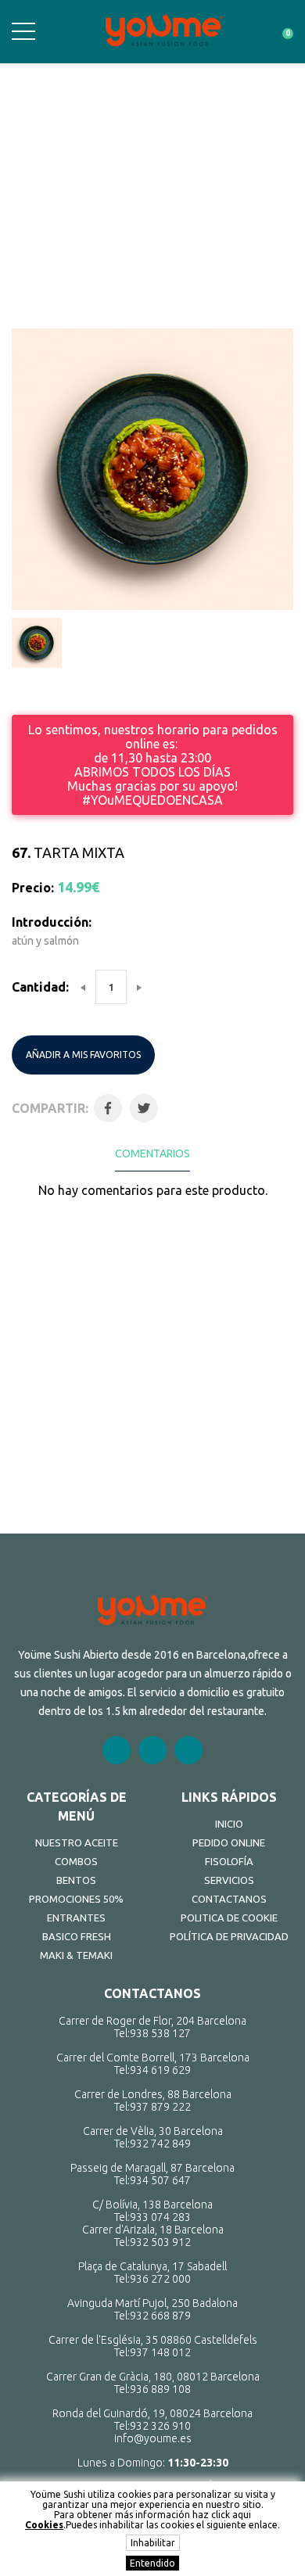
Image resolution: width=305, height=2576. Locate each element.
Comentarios (152, 1153)
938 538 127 (160, 2033)
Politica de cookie (229, 1918)
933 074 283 (160, 2217)
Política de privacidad (229, 1936)
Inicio (229, 1824)
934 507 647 (160, 2180)
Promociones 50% (76, 1899)
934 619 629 (160, 2070)
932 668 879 (160, 2316)
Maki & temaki (76, 1955)
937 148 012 (160, 2352)
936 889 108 (160, 2389)
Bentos (76, 1880)
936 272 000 (160, 2279)
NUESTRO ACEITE (77, 1842)
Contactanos (229, 1899)
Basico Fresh (77, 1936)
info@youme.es (153, 2438)
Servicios (229, 1880)
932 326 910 (160, 2426)
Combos (76, 1861)
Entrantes (76, 1918)
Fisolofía (229, 1861)
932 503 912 (160, 2242)
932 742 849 (160, 2144)
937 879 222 (160, 2107)
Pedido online (229, 1842)
